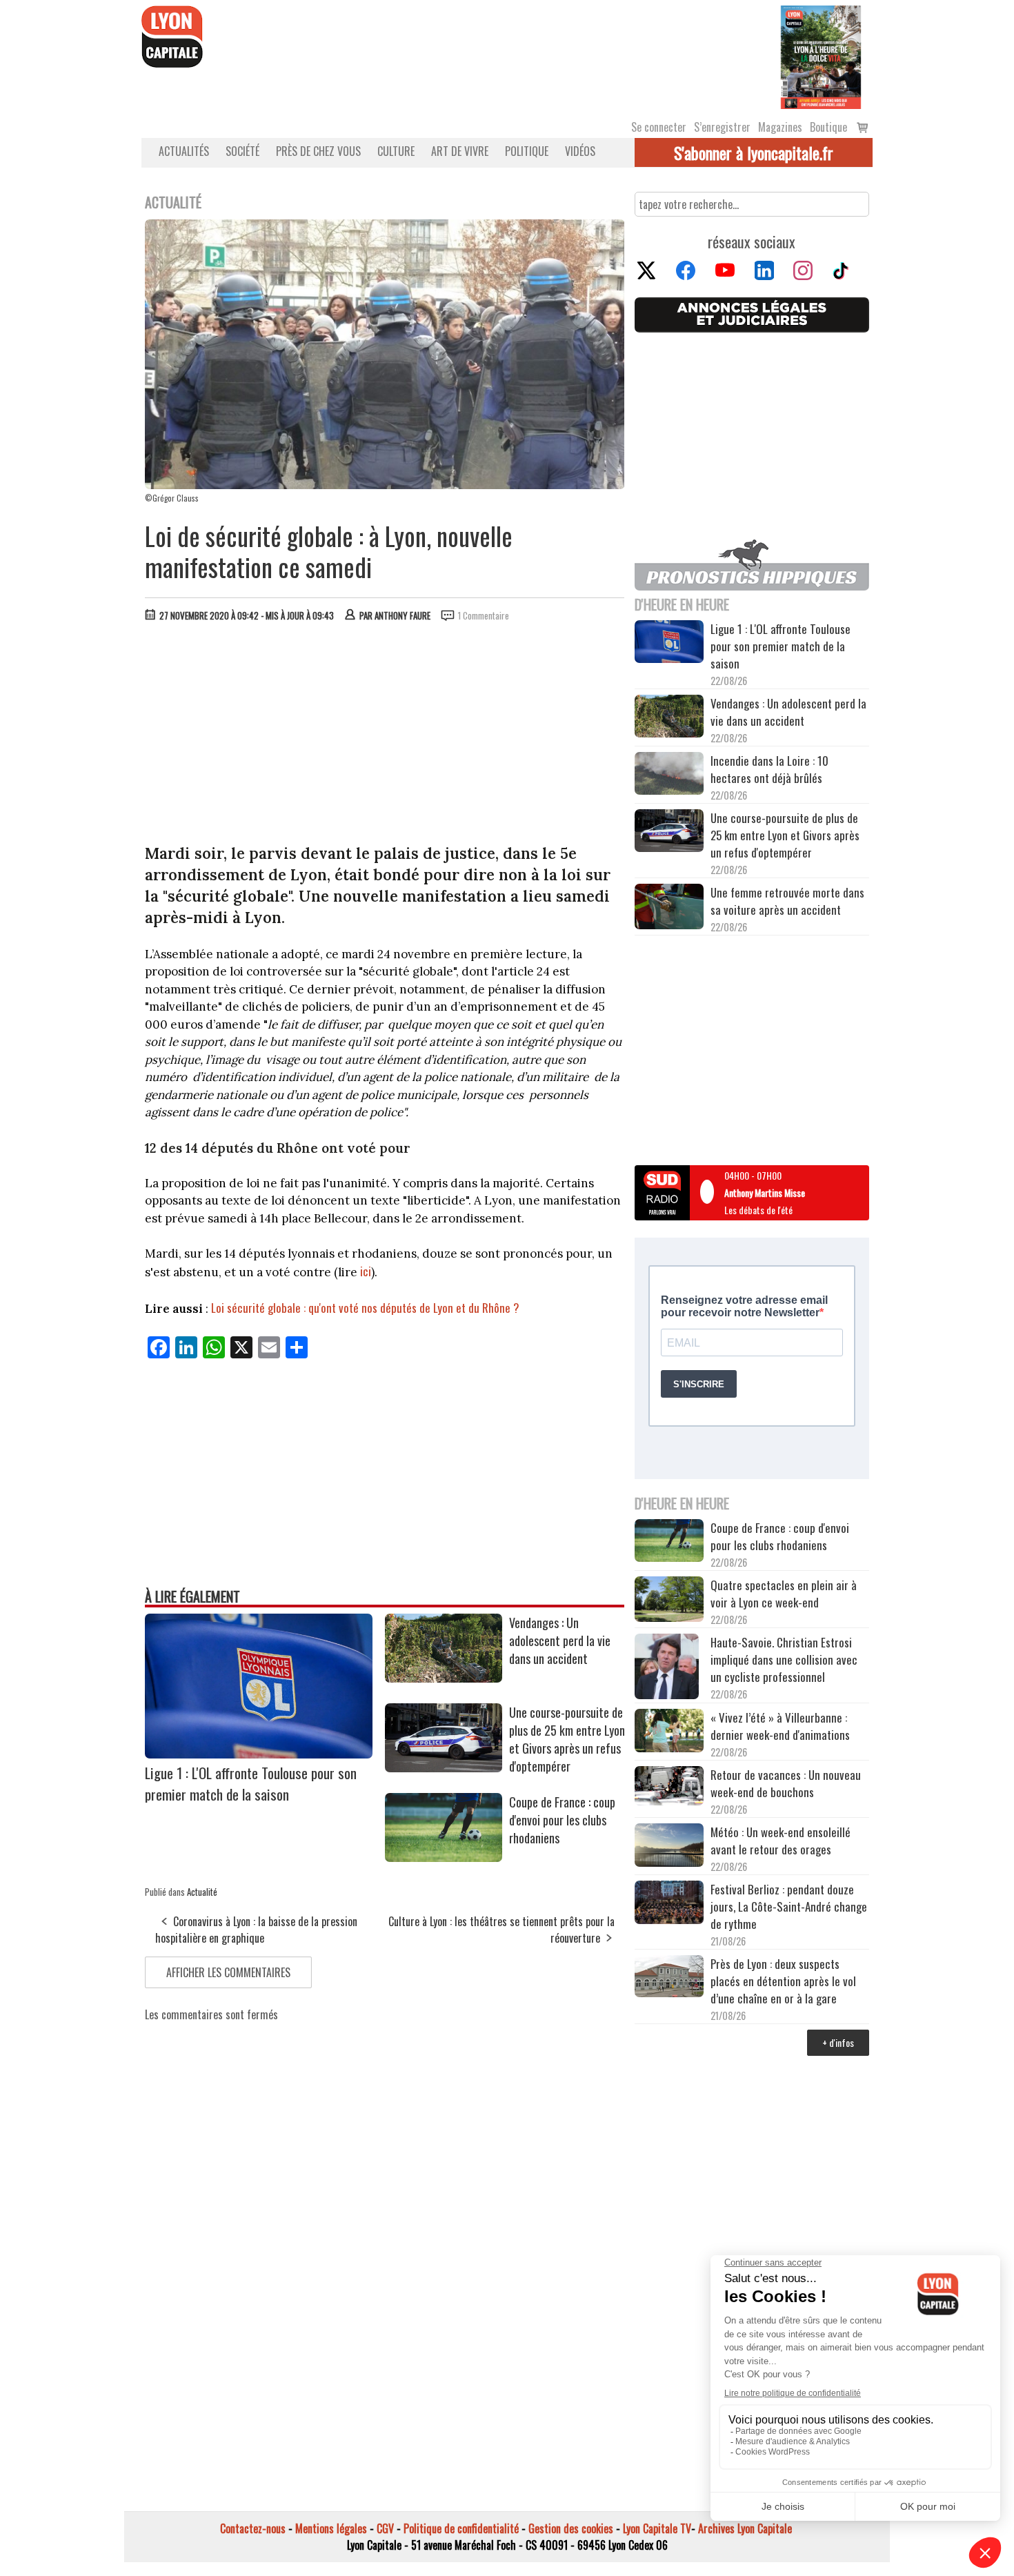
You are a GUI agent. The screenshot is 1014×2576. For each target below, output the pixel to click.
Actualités (184, 151)
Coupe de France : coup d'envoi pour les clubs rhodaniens (562, 1820)
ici (366, 1271)
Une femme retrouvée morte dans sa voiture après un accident (787, 901)
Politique (527, 151)
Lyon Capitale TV (657, 2528)
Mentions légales (331, 2528)
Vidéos (580, 151)
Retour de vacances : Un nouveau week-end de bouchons (786, 1783)
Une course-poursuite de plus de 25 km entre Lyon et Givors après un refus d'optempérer (567, 1739)
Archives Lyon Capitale (745, 2528)
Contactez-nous (253, 2528)
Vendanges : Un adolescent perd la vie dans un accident (560, 1641)
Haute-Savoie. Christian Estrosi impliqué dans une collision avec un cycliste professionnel (784, 1659)
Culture (396, 151)
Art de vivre (460, 151)
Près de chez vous (318, 151)
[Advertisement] (385, 736)
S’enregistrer (722, 127)
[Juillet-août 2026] (821, 56)
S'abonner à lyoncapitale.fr (754, 152)
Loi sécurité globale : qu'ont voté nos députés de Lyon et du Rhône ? (365, 1308)
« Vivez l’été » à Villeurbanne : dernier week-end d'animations (780, 1726)
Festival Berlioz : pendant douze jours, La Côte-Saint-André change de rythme (789, 1906)
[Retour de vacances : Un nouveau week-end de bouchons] (669, 1787)
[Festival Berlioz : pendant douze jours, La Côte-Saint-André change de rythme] (669, 1904)
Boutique (828, 127)
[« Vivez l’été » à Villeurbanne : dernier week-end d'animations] (669, 1732)
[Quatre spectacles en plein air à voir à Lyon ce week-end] (669, 1601)
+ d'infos (838, 2042)
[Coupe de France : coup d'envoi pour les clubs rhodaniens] (444, 1857)
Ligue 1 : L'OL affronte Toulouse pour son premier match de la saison (251, 1783)
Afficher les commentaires (228, 1972)
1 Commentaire (484, 615)
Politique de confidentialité (461, 2528)
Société (242, 151)
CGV (385, 2528)
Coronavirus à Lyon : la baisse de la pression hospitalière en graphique (256, 1930)
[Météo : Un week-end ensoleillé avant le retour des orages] (669, 1847)
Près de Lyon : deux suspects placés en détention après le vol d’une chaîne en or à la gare (783, 1981)
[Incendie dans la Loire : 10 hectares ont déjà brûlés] (669, 775)
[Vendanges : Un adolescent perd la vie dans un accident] (444, 1678)
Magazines (780, 127)
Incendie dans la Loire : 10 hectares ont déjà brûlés (769, 769)
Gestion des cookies (571, 2528)
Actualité (202, 1892)
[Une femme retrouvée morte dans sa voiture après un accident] (669, 909)
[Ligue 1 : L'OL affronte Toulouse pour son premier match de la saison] (259, 1754)
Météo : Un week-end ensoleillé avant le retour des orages (781, 1841)
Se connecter (659, 127)
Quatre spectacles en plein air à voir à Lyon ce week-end (784, 1594)
